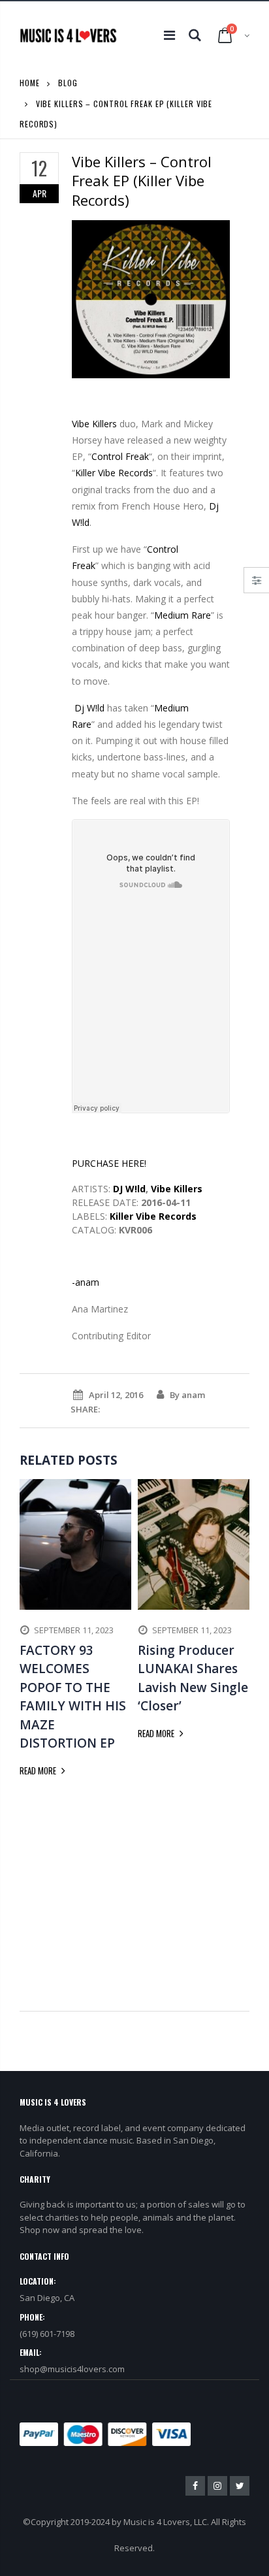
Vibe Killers (94, 424)
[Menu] (169, 35)
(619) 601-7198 (47, 2334)
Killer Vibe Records (114, 473)
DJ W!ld (129, 1189)
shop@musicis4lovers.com (72, 2369)
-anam (86, 1282)
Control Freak (120, 456)
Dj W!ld (88, 708)
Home (30, 83)
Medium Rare (182, 615)
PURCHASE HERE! (109, 1163)
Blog (68, 83)
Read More (39, 1770)
